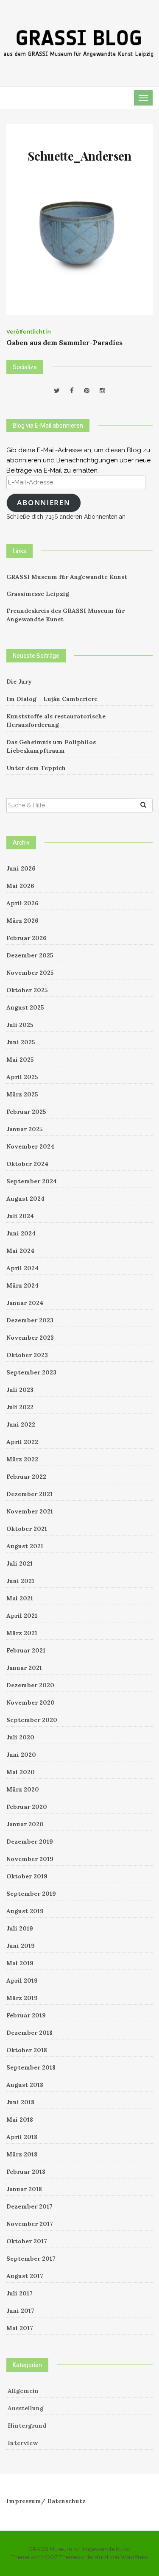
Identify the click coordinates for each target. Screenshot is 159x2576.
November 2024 (30, 1146)
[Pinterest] (87, 391)
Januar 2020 (25, 1824)
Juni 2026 (21, 868)
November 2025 (30, 973)
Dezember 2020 (30, 1685)
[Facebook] (72, 391)
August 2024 (25, 1199)
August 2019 (25, 1911)
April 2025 (22, 1077)
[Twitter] (57, 391)
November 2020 (31, 1702)
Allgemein (23, 2391)
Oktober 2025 (27, 990)
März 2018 (22, 2154)
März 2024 (22, 1285)
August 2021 (25, 1546)
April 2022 (22, 1442)
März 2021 (22, 1633)
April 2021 (22, 1616)
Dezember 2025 (30, 955)
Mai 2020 (21, 1772)
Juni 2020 (21, 1755)
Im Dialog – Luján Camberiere (52, 699)
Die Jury (19, 682)
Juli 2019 (20, 1928)
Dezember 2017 (29, 2206)
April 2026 (22, 903)
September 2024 (32, 1181)
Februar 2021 (26, 1650)
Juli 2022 (20, 1407)
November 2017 (30, 2224)
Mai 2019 (20, 1963)
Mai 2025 (20, 1060)
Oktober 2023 (27, 1355)
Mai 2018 (20, 2120)
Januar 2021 (24, 1668)
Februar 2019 (26, 2015)
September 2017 (31, 2259)
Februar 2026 (26, 938)
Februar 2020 (27, 1807)
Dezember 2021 (29, 1494)
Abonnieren (43, 502)
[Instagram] (102, 391)
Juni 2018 (20, 2102)
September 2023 (31, 1372)
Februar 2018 (26, 2172)
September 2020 (32, 1720)
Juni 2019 (21, 1946)
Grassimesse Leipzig (38, 594)
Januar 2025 (25, 1129)
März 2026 (22, 921)
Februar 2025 (26, 1112)
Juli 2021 (20, 1563)
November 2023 (30, 1338)
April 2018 (22, 2137)
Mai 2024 (20, 1251)
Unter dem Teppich (36, 768)
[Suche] (144, 805)
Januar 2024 (25, 1303)
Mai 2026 (20, 886)
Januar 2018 (24, 2189)
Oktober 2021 (27, 1529)
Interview (23, 2443)
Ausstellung (26, 2408)
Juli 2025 (20, 1025)
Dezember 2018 (29, 2033)
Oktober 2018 (27, 2050)
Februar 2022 (26, 1477)
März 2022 (22, 1459)
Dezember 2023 (30, 1320)
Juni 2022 (21, 1424)
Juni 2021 (20, 1581)
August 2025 (25, 1007)
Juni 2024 (21, 1233)
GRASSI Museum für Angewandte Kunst (67, 577)
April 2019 (22, 1981)
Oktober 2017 (27, 2241)
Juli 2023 (20, 1390)
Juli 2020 (20, 1737)
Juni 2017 (20, 2311)
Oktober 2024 (27, 1164)
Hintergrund (27, 2426)
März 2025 (22, 1094)
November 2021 (30, 1511)
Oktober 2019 (27, 1876)
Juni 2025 (21, 1042)
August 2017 (25, 2276)
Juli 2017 (20, 2293)
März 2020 (23, 1789)
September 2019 (31, 1894)
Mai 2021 (20, 1598)
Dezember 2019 (30, 1842)
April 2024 (22, 1268)
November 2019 (30, 1859)
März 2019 (22, 1998)
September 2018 (31, 2067)
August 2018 (25, 2085)
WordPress (134, 2557)
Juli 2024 (20, 1216)
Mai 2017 (20, 2328)
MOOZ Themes (60, 2557)
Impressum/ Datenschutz (46, 2501)
